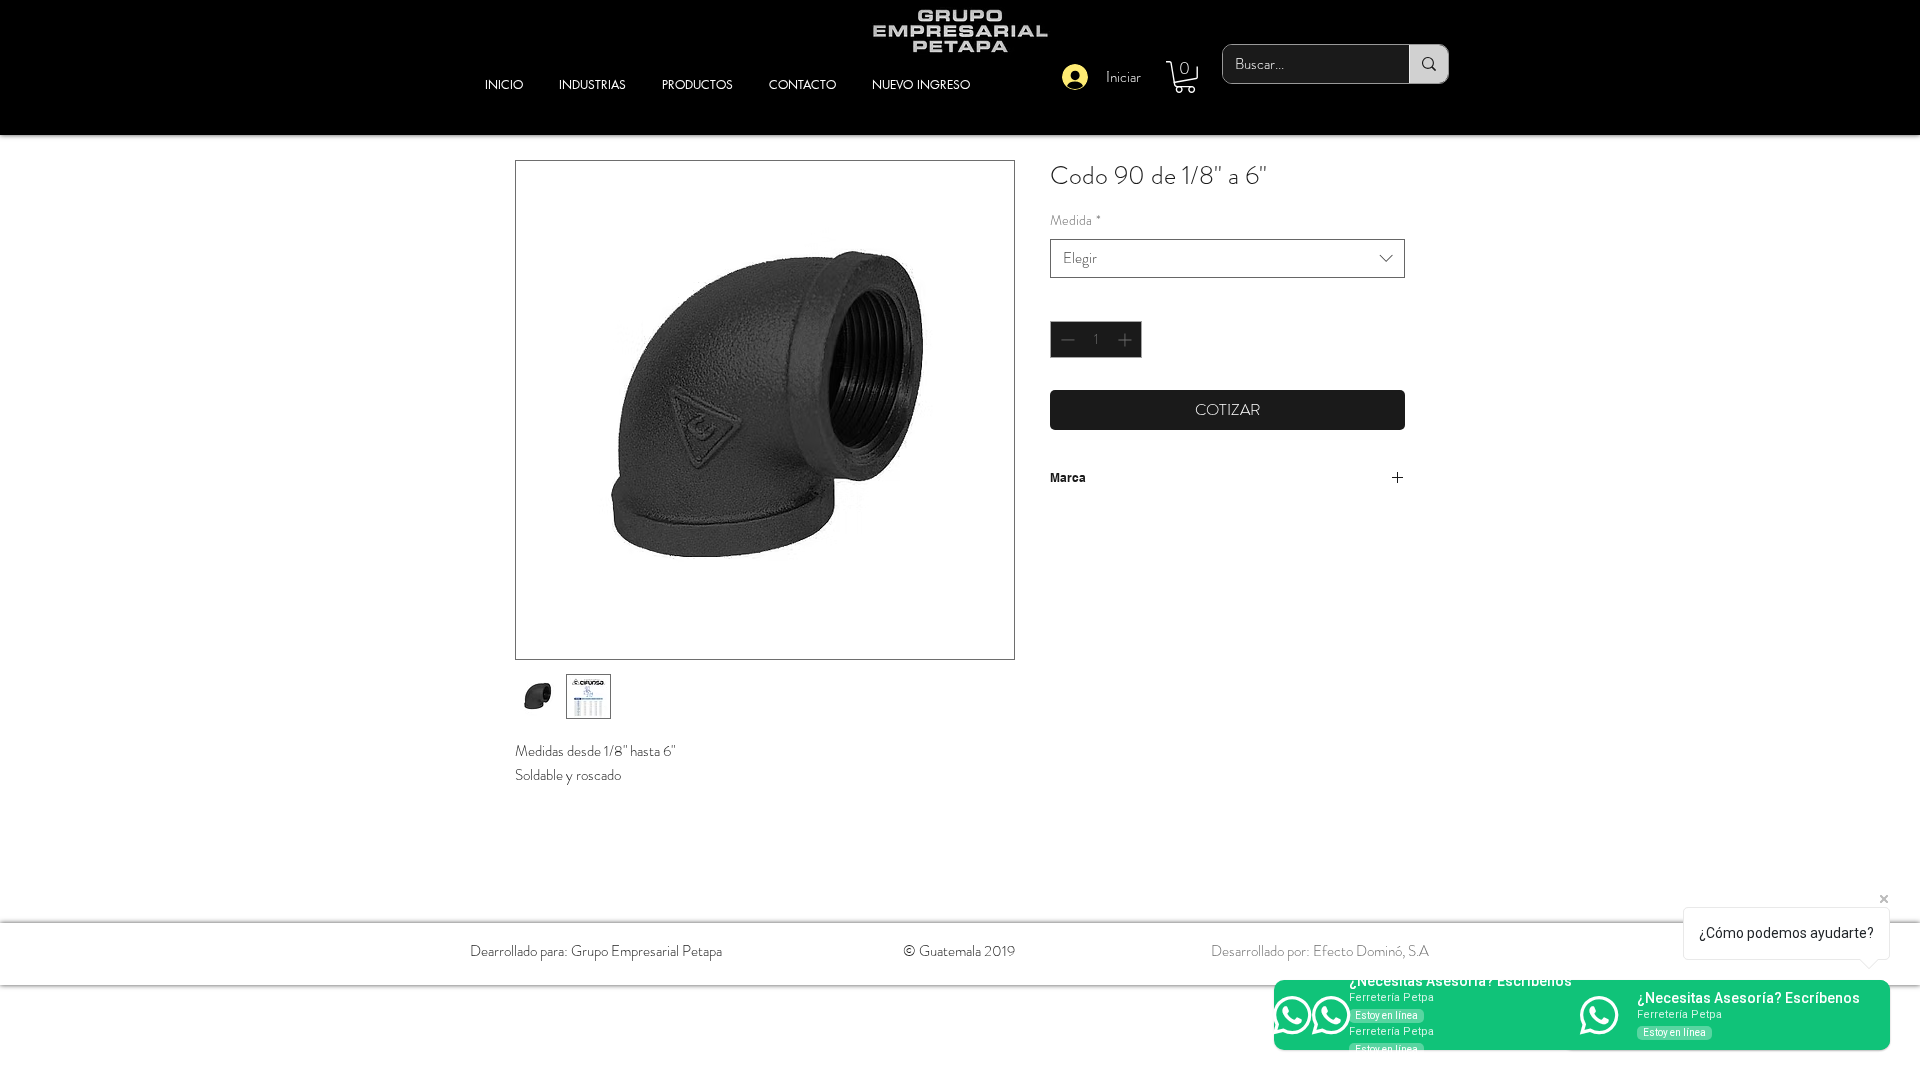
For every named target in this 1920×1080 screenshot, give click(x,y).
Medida (1075, 220)
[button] (1185, 77)
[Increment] (1126, 339)
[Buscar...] (1428, 64)
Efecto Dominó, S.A (1371, 951)
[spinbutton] (1096, 339)
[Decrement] (1065, 339)
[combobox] (1227, 258)
